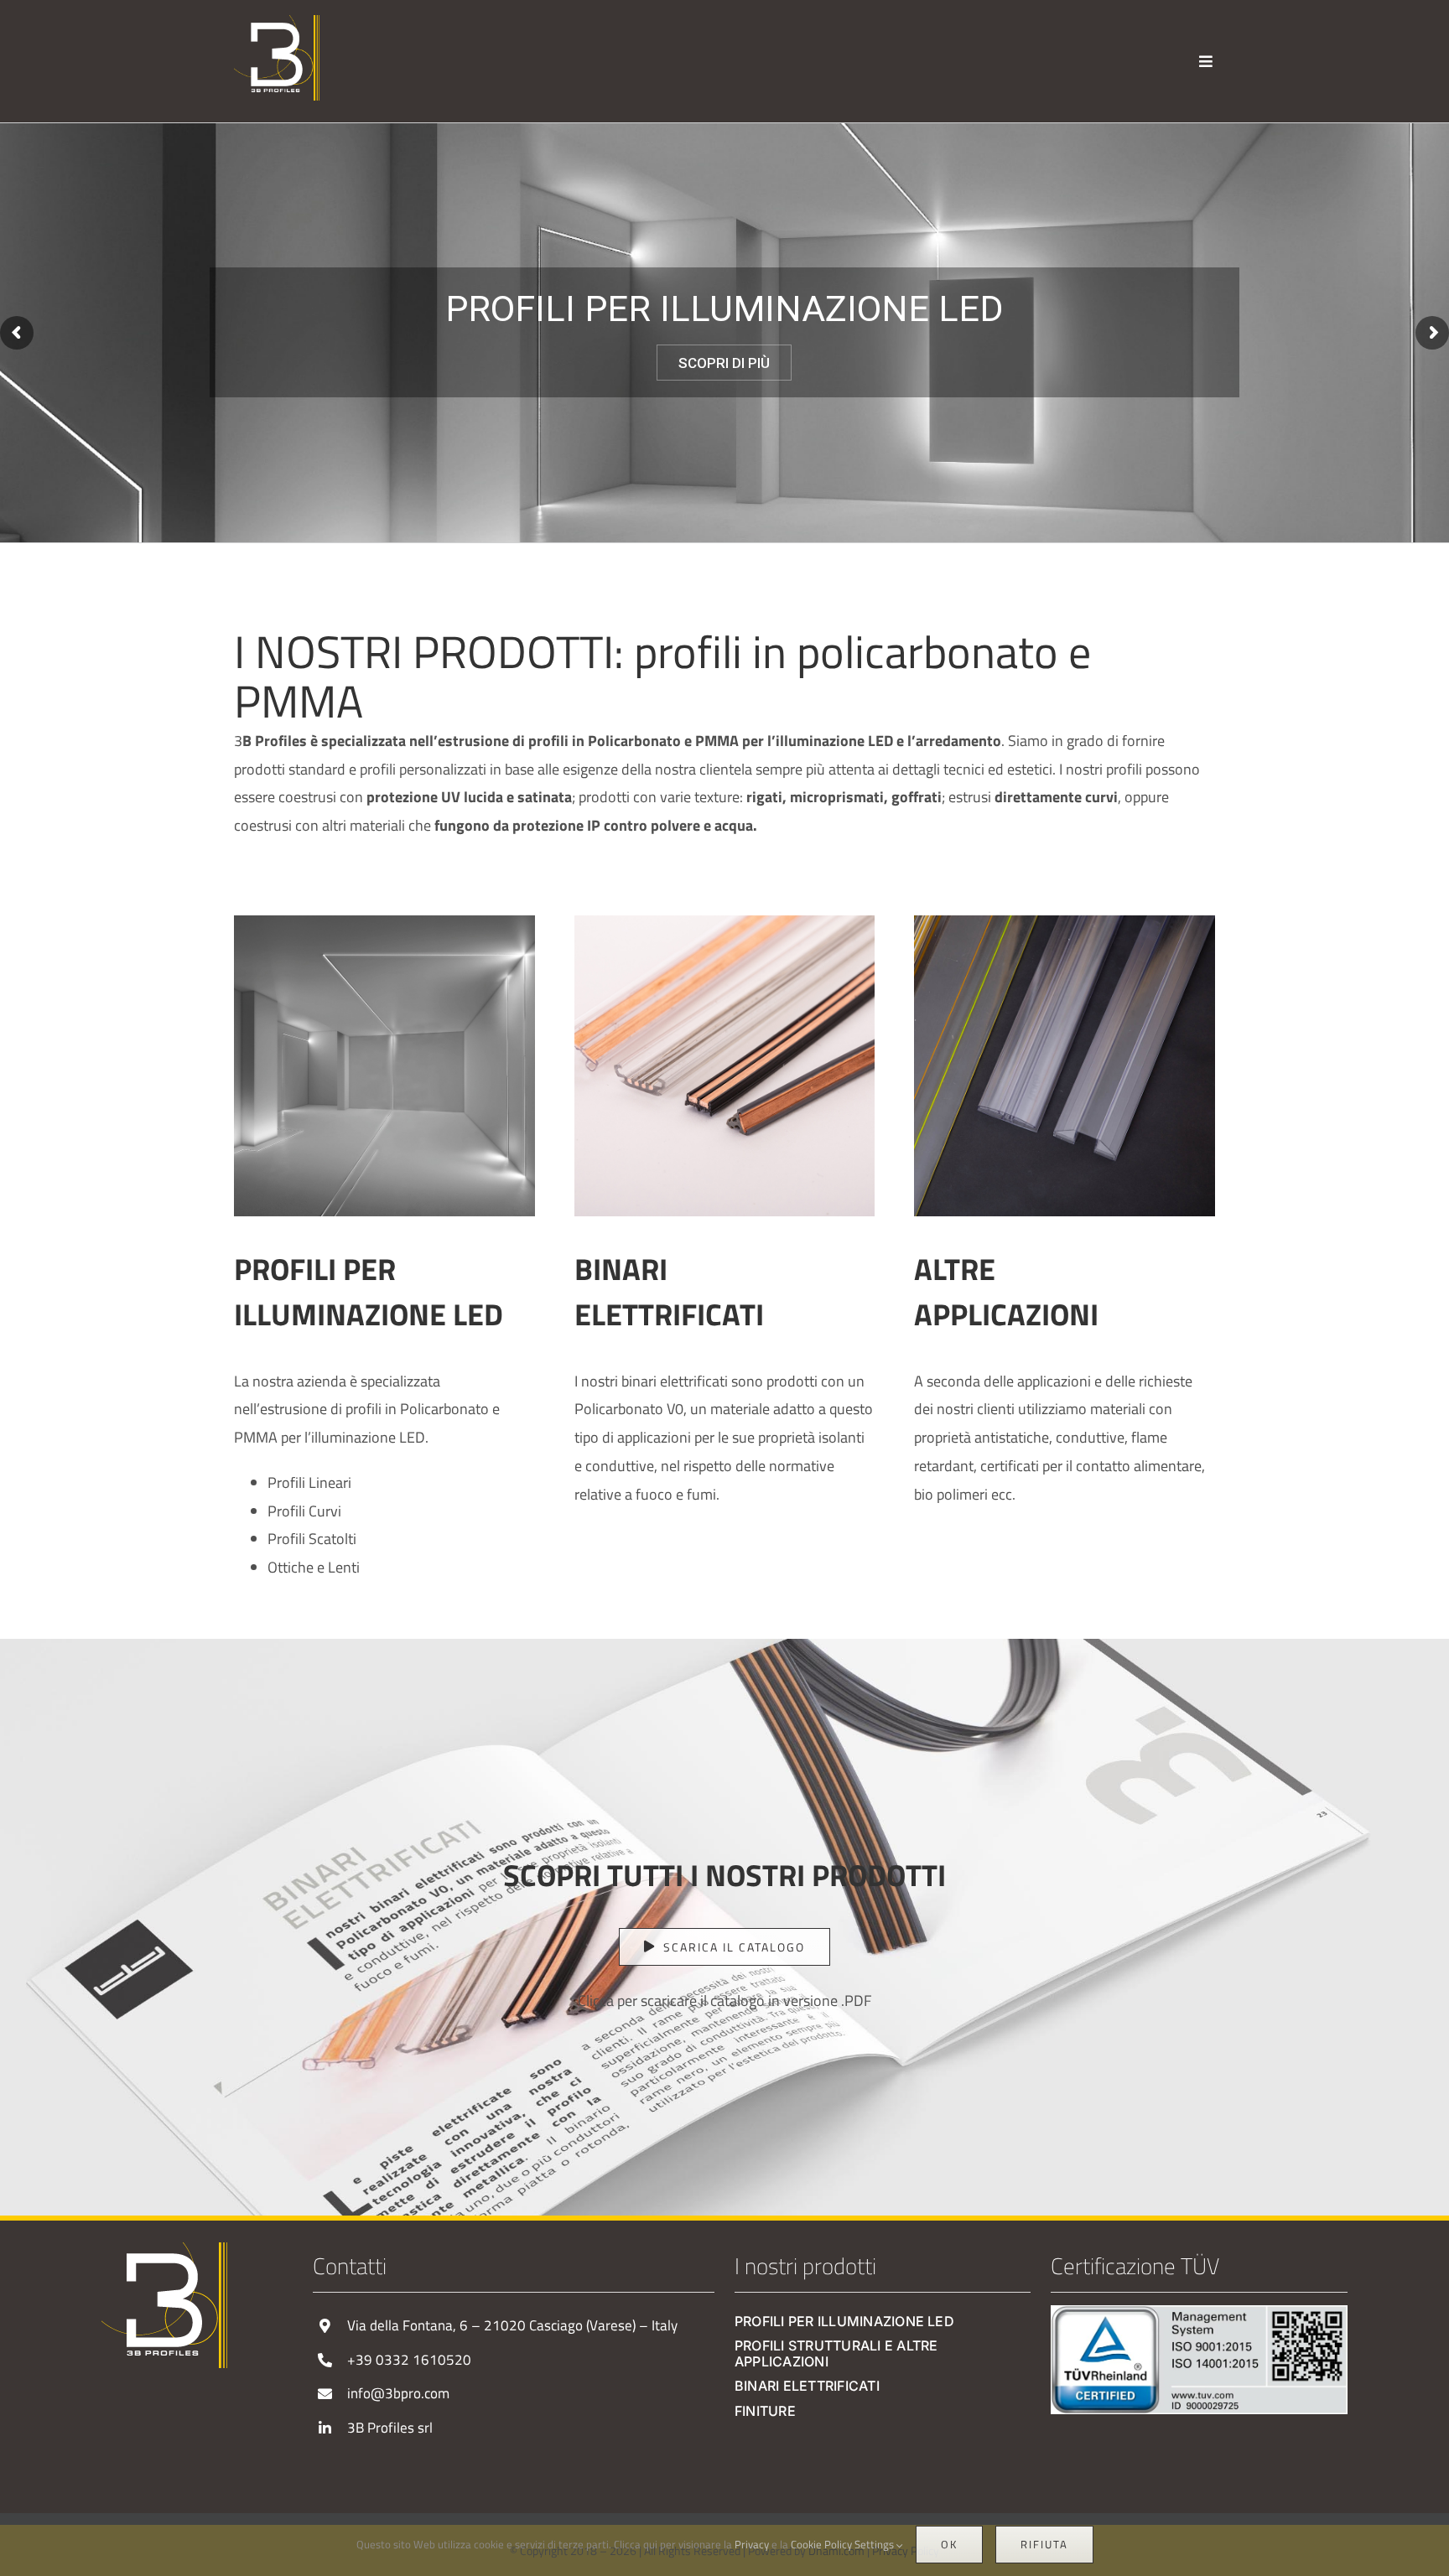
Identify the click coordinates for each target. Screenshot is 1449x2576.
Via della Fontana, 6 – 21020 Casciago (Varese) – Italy (512, 2325)
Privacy (752, 2544)
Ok (949, 2544)
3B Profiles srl (390, 2428)
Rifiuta (1044, 2544)
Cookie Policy (821, 2544)
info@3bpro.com (398, 2393)
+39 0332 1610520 (409, 2360)
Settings (875, 2544)
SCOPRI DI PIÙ (724, 363)
